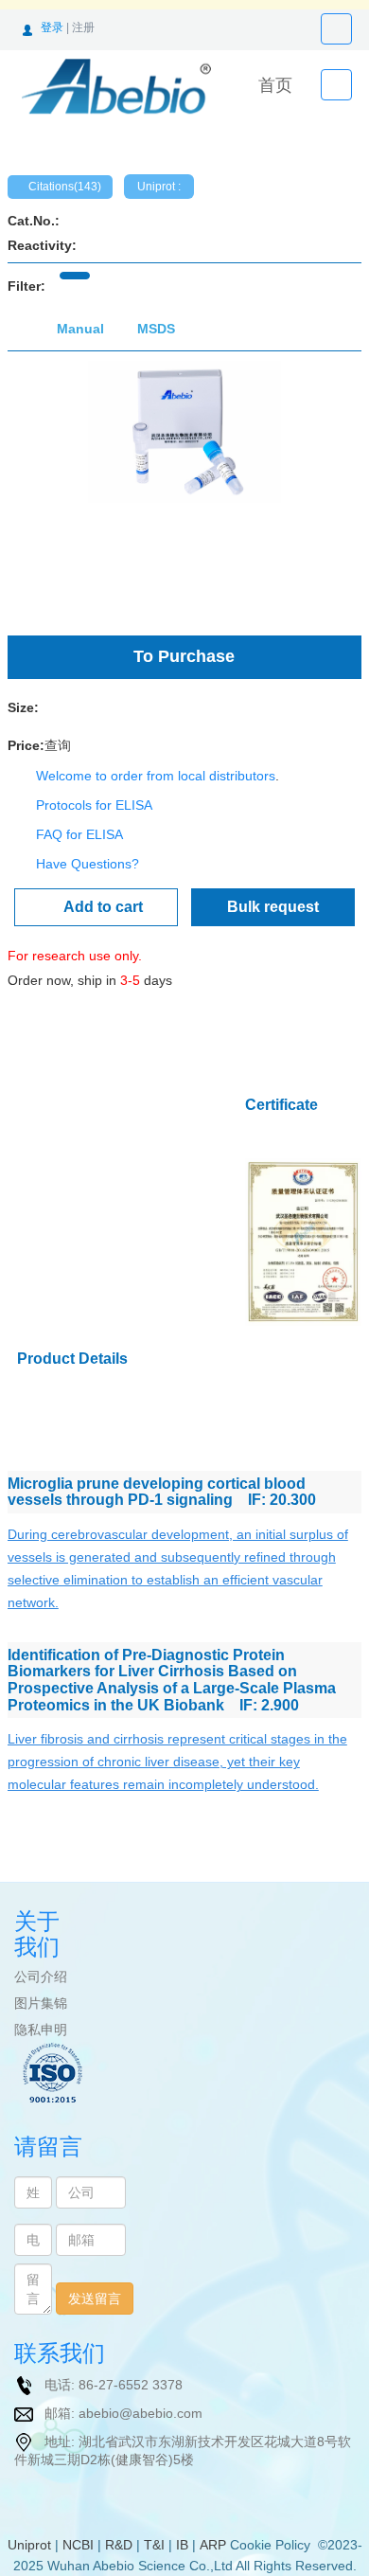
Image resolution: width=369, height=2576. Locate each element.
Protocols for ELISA (94, 805)
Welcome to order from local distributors (156, 776)
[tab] (75, 276)
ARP (213, 2545)
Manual (80, 329)
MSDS (156, 329)
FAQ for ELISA (79, 834)
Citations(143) (65, 187)
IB (182, 2545)
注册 (83, 27)
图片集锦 (41, 2003)
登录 (52, 27)
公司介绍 (41, 1977)
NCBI (78, 2545)
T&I (154, 2545)
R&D (119, 2545)
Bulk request (273, 907)
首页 (275, 85)
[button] (34, 489)
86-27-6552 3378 (131, 2385)
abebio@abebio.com (141, 2413)
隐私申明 (41, 2030)
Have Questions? (88, 864)
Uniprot (29, 2545)
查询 (58, 745)
